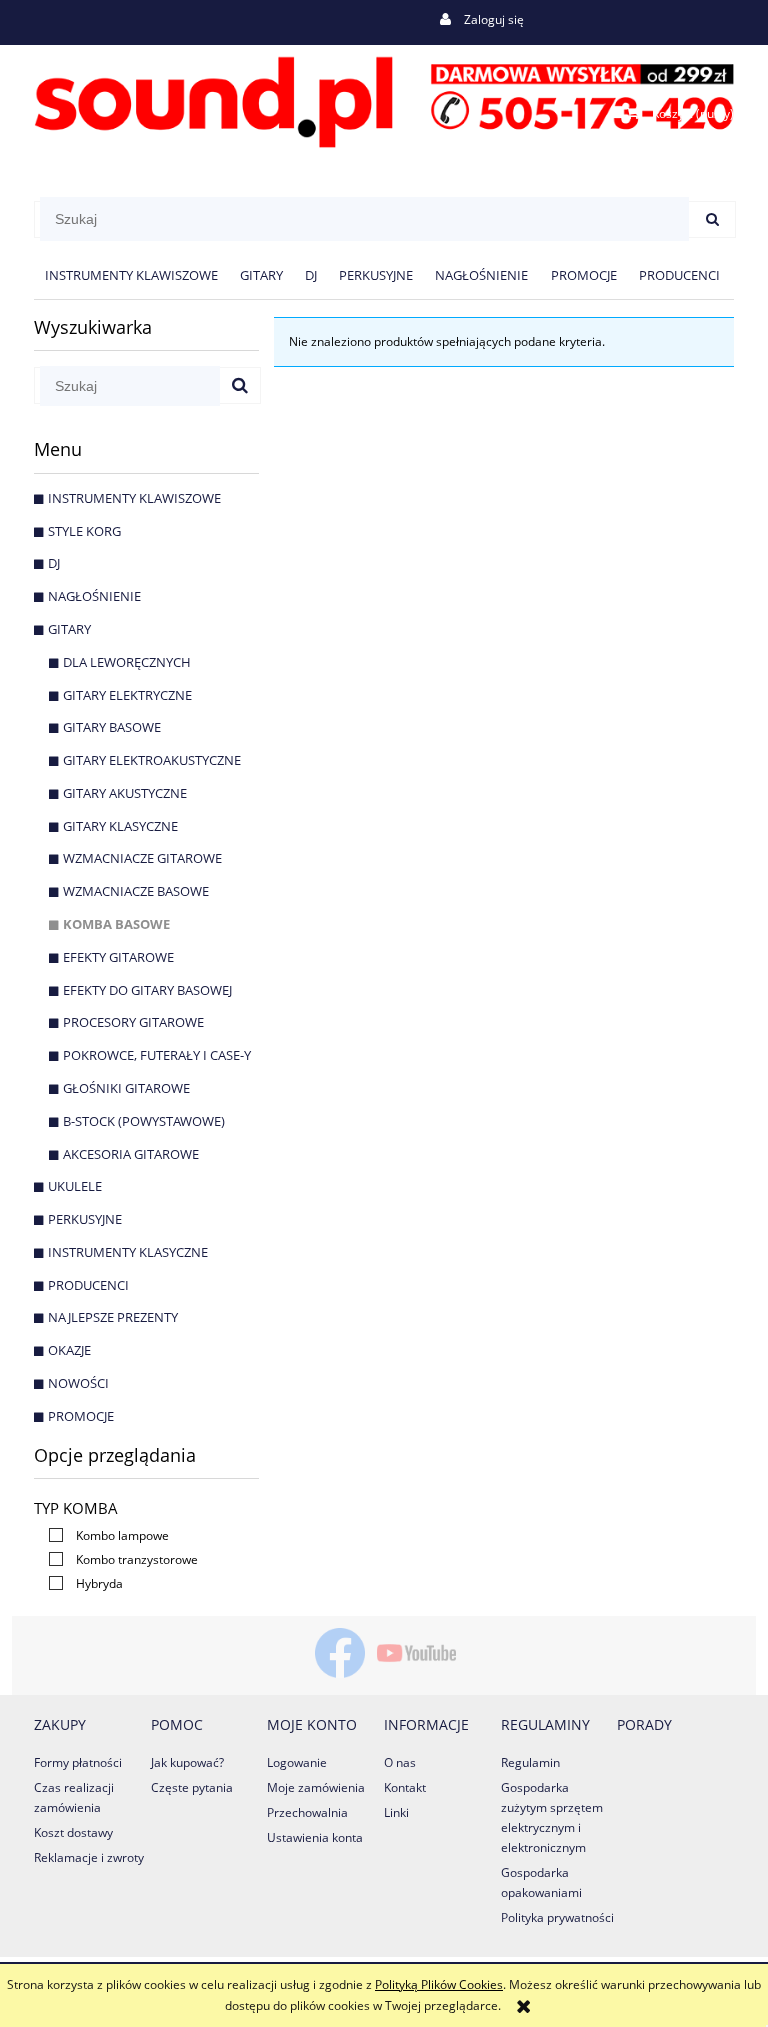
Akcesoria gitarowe (131, 1154)
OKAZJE (69, 1350)
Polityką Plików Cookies (439, 1984)
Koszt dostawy (73, 1832)
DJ (54, 563)
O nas (400, 1762)
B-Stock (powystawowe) (144, 1121)
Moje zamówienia (316, 1787)
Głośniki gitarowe (126, 1088)
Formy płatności (78, 1762)
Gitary (69, 629)
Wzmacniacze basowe (136, 891)
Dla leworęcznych (127, 662)
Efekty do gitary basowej (147, 990)
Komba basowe (116, 924)
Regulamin (530, 1762)
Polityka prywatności (557, 1917)
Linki (396, 1812)
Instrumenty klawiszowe (134, 498)
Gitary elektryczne (127, 695)
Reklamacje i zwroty (89, 1857)
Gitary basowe (112, 727)
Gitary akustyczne (125, 793)
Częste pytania (192, 1787)
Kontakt (405, 1787)
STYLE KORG (84, 531)
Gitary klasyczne (120, 826)
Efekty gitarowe (118, 957)
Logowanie (297, 1762)
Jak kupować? (187, 1762)
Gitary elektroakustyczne (152, 760)
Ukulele (75, 1186)
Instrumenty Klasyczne (128, 1252)
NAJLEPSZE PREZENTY (113, 1317)
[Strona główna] (384, 98)
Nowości (78, 1383)
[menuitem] (131, 275)
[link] (104, 1535)
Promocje (81, 1416)
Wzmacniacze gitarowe (142, 858)
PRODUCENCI (88, 1285)
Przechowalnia (307, 1812)
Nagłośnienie (94, 596)
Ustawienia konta (315, 1837)
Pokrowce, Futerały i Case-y (157, 1055)
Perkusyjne (85, 1219)
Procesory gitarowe (133, 1022)
